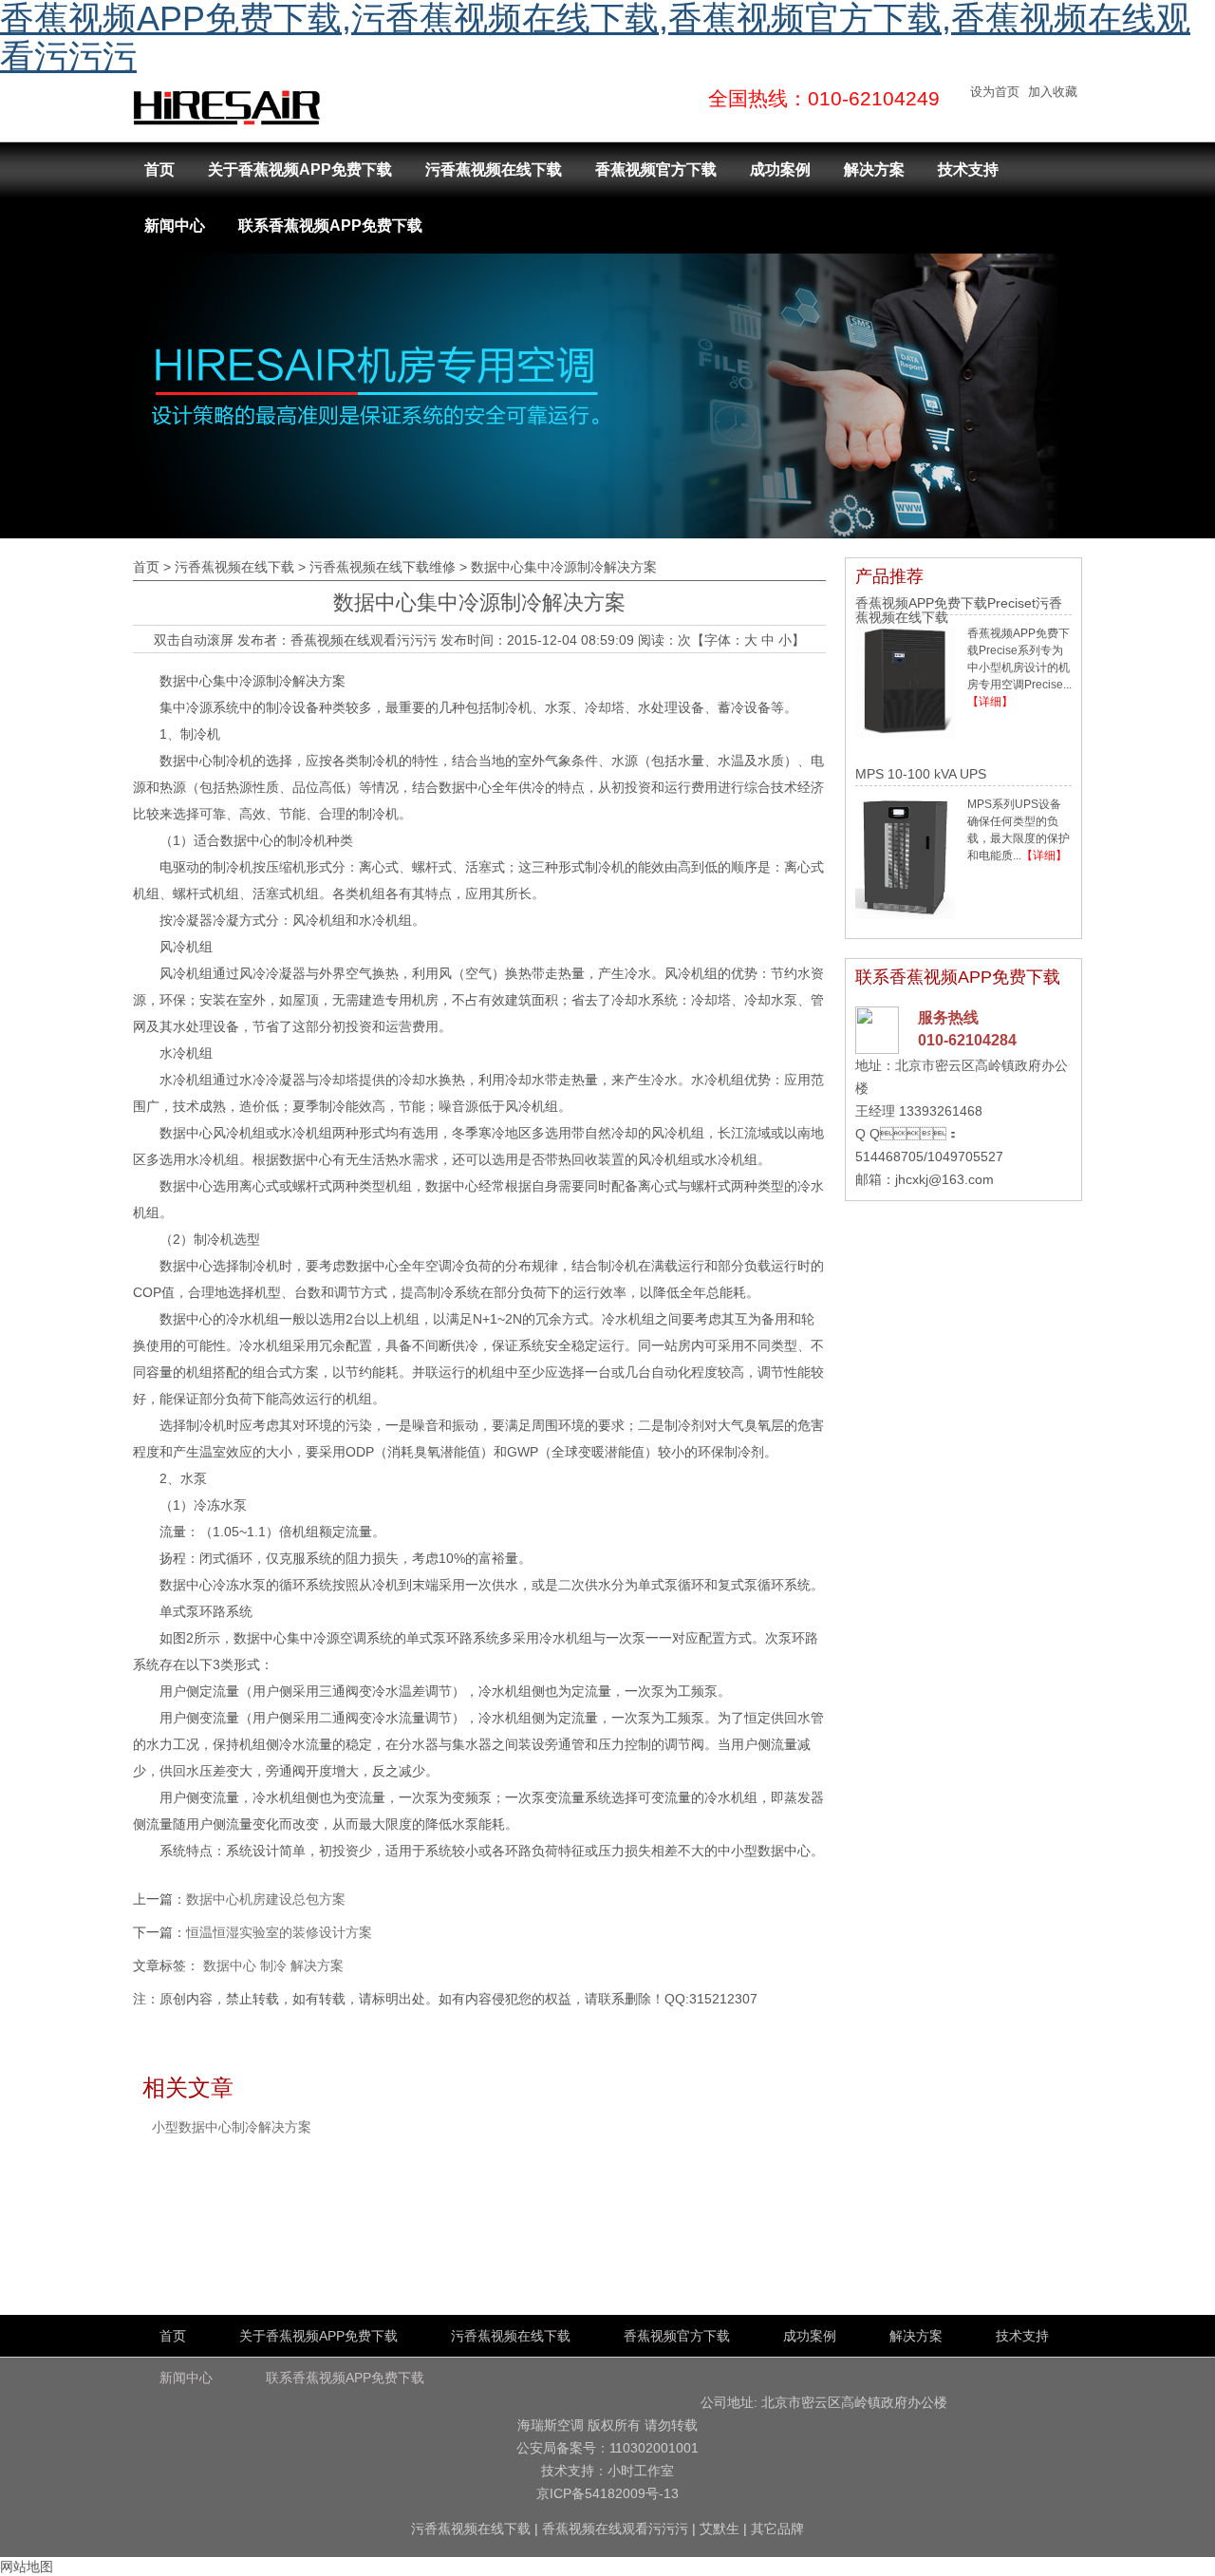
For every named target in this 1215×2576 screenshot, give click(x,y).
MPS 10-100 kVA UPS (921, 774)
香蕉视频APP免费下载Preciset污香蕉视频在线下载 (959, 610)
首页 (159, 169)
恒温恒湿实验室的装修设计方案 (279, 1932)
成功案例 (780, 169)
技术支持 (968, 169)
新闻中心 (175, 226)
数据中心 (230, 1965)
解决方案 (874, 169)
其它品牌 (777, 2529)
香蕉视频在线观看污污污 (364, 640)
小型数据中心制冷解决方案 (232, 2127)
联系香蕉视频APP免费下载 (330, 226)
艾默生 (720, 2529)
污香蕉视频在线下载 (494, 169)
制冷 (273, 1965)
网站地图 (27, 2567)
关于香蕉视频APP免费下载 (300, 169)
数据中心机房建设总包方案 (266, 1899)
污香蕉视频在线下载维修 (383, 567)
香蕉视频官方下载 (656, 169)
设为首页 (995, 92)
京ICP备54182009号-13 (607, 2493)
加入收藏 (1053, 92)
